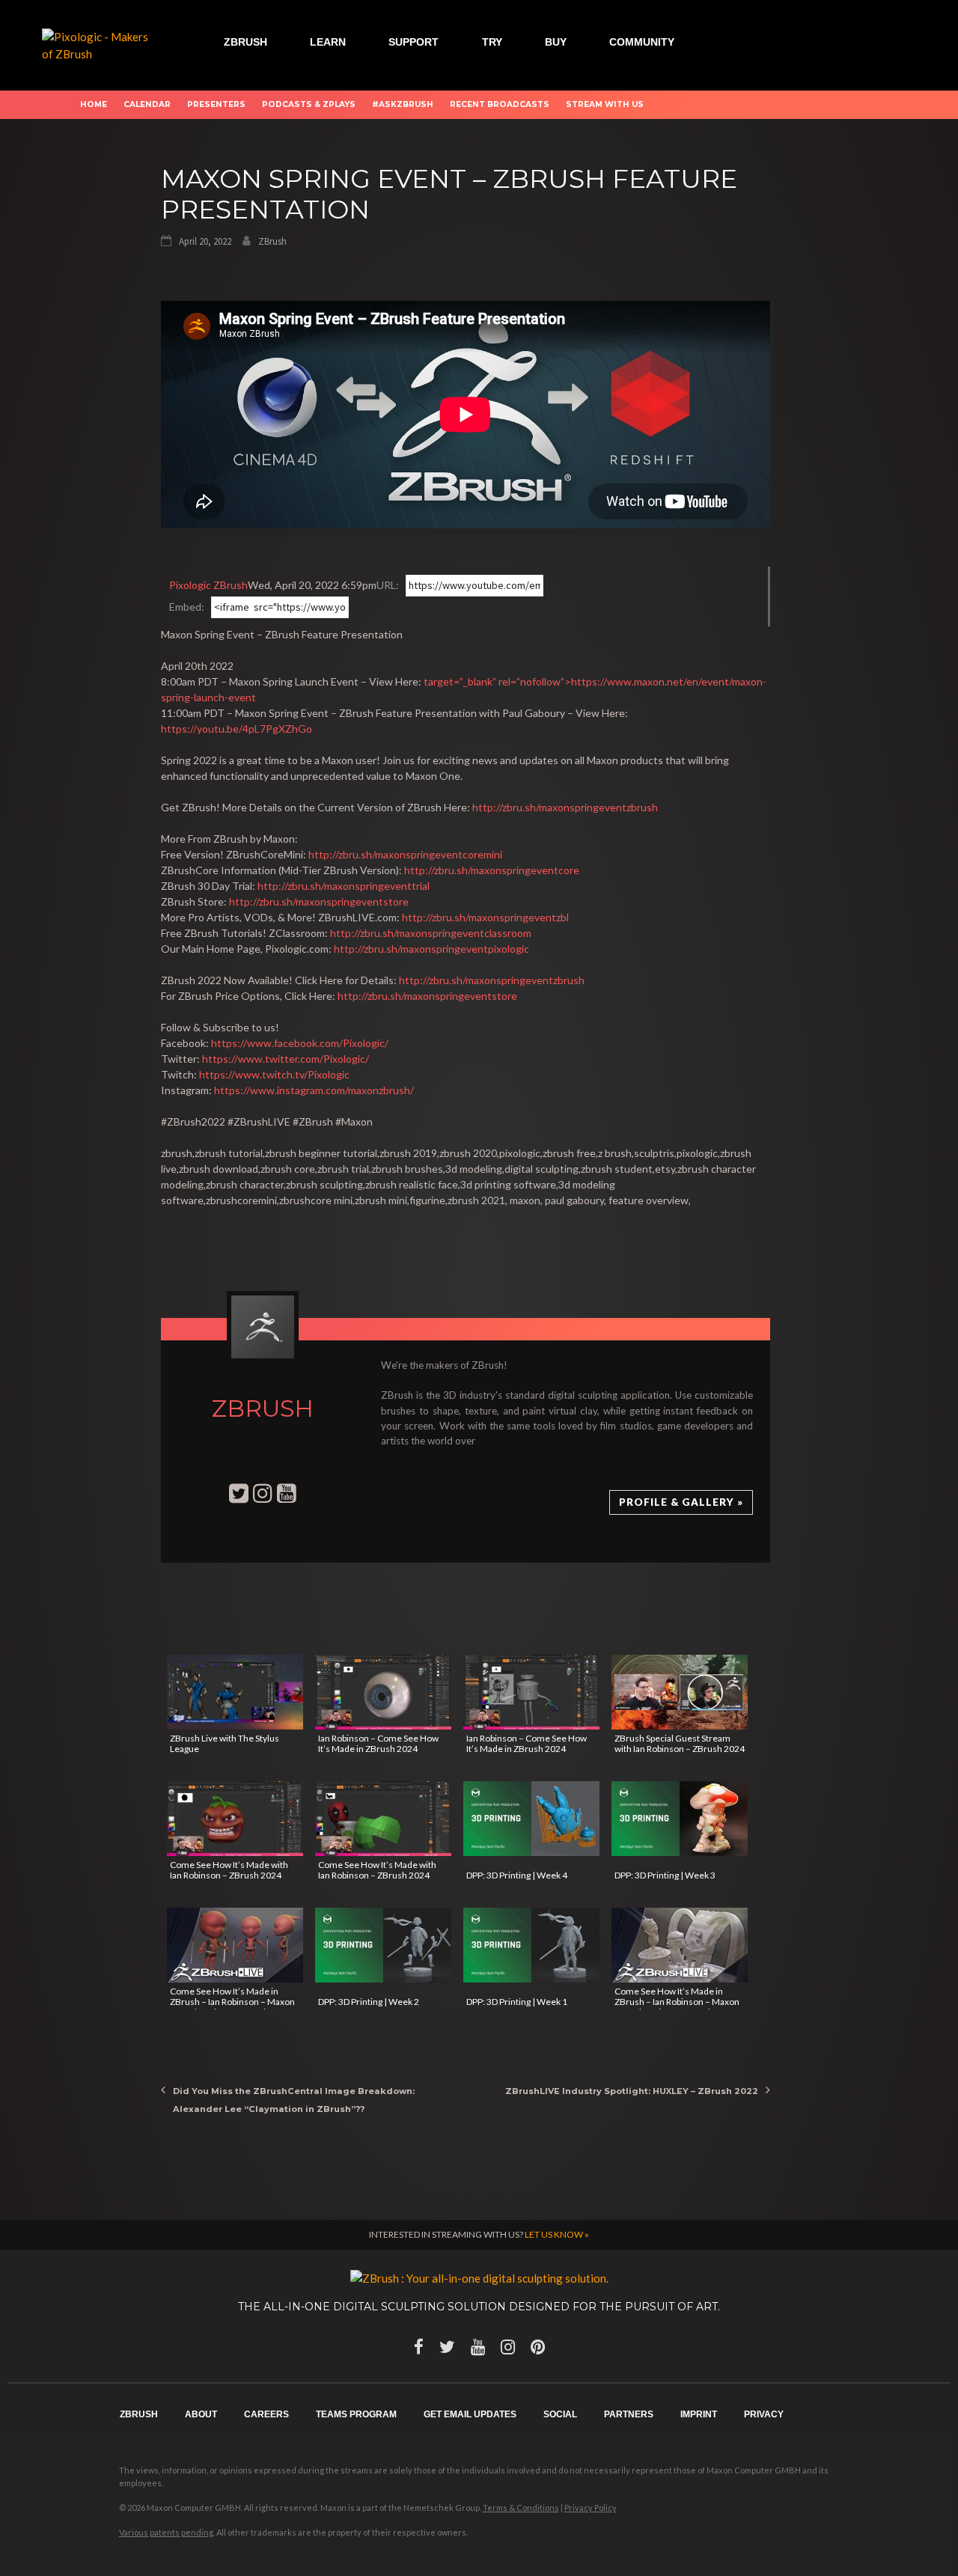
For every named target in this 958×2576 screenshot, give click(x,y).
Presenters (216, 104)
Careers (266, 2414)
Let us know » (557, 2234)
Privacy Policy (591, 2508)
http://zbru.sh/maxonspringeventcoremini (405, 854)
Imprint (699, 2414)
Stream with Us (605, 104)
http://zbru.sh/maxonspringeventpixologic (431, 949)
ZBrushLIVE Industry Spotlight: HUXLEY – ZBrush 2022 (632, 2091)
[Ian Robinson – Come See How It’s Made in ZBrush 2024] (383, 1692)
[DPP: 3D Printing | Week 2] (383, 1945)
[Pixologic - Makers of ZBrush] (100, 43)
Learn (328, 42)
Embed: (187, 607)
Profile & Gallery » (681, 1502)
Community (642, 42)
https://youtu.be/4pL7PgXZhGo (237, 729)
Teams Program (356, 2414)
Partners (629, 2414)
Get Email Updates (470, 2414)
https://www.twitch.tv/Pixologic (274, 1074)
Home (94, 104)
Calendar (147, 104)
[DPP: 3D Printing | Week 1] (531, 1945)
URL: (388, 585)
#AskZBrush (403, 104)
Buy (556, 42)
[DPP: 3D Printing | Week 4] (531, 1819)
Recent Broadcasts (500, 104)
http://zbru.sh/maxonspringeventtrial (344, 886)
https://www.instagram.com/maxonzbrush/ (314, 1090)
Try (492, 42)
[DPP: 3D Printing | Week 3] (680, 1819)
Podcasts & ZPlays (309, 104)
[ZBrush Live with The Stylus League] (235, 1692)
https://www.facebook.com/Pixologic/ (300, 1043)
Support (414, 42)
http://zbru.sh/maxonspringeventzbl (485, 917)
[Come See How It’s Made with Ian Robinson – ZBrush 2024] (235, 1819)
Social (560, 2414)
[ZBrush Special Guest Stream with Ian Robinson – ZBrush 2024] (680, 1692)
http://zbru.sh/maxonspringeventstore (319, 901)
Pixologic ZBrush (208, 585)
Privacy (764, 2414)
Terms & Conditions (521, 2508)
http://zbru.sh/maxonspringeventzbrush (565, 807)
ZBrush (245, 42)
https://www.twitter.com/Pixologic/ (286, 1059)
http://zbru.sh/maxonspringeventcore (492, 870)
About (201, 2414)
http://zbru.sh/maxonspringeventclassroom (431, 933)
